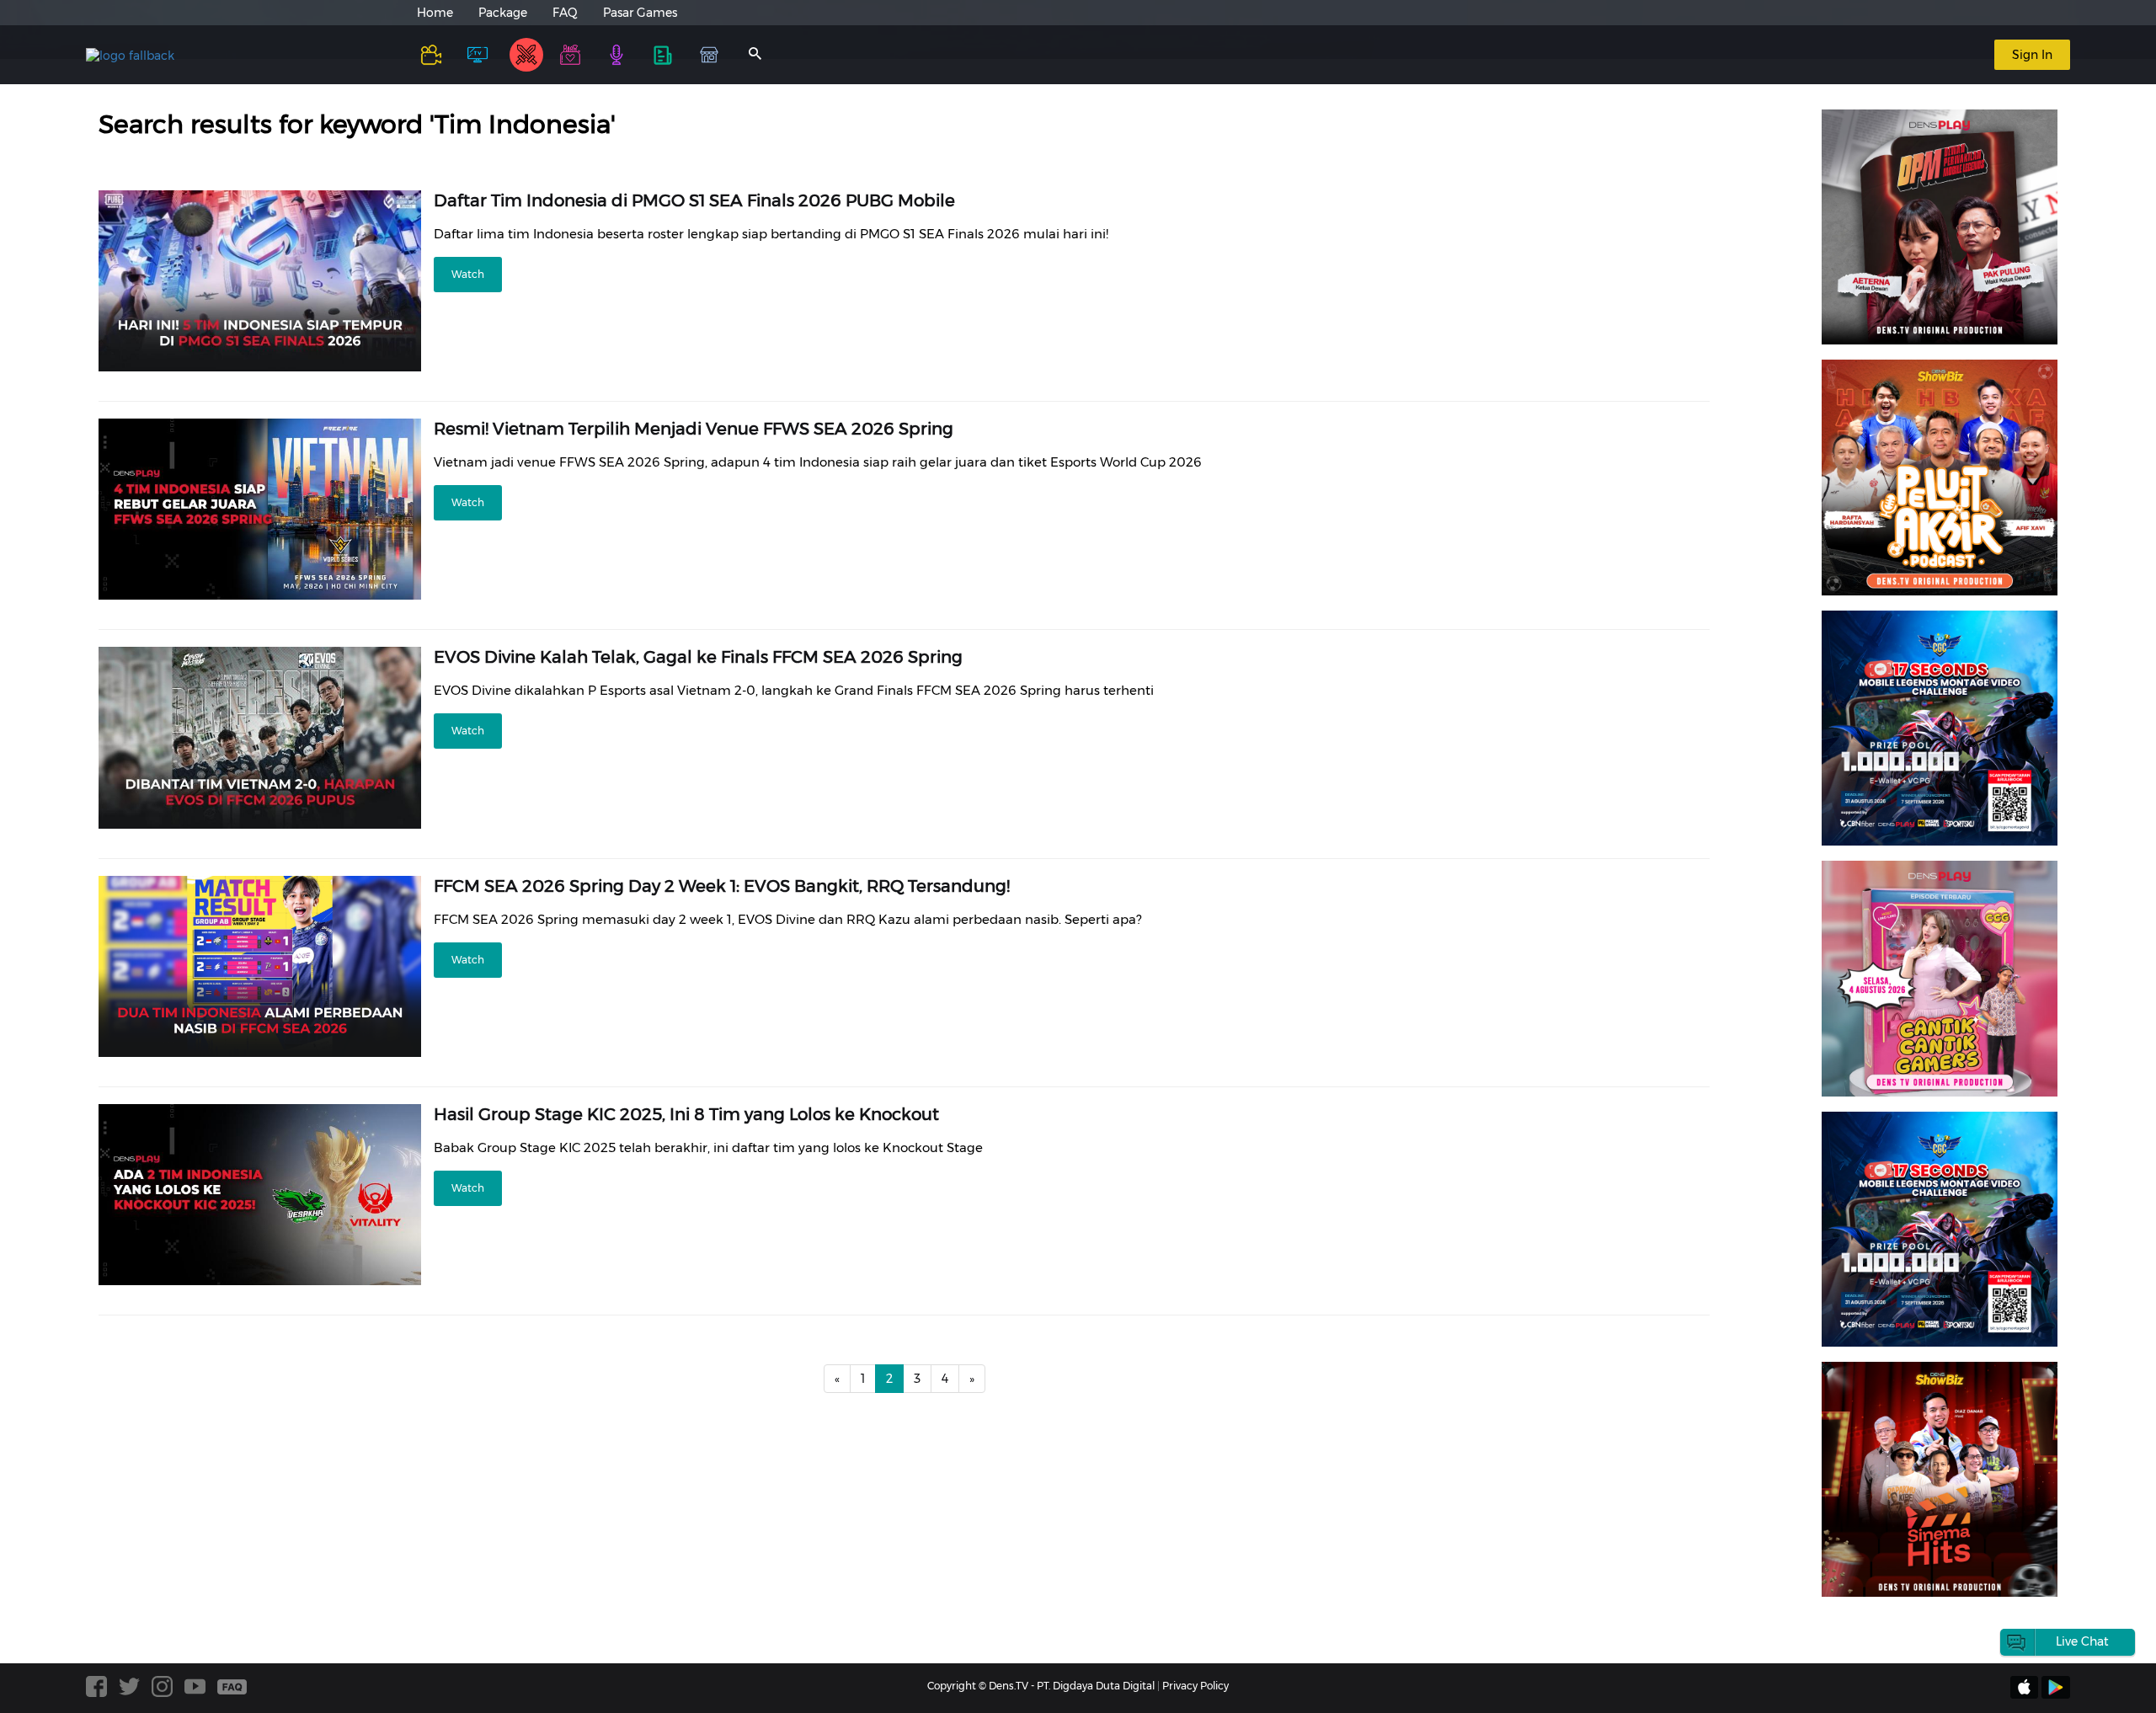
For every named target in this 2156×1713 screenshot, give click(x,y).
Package (503, 13)
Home (435, 13)
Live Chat (2082, 1641)
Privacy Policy (1195, 1686)
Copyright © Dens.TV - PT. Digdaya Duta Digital (1041, 1686)
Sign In (2032, 55)
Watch (468, 274)
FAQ (565, 13)
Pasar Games (640, 13)
